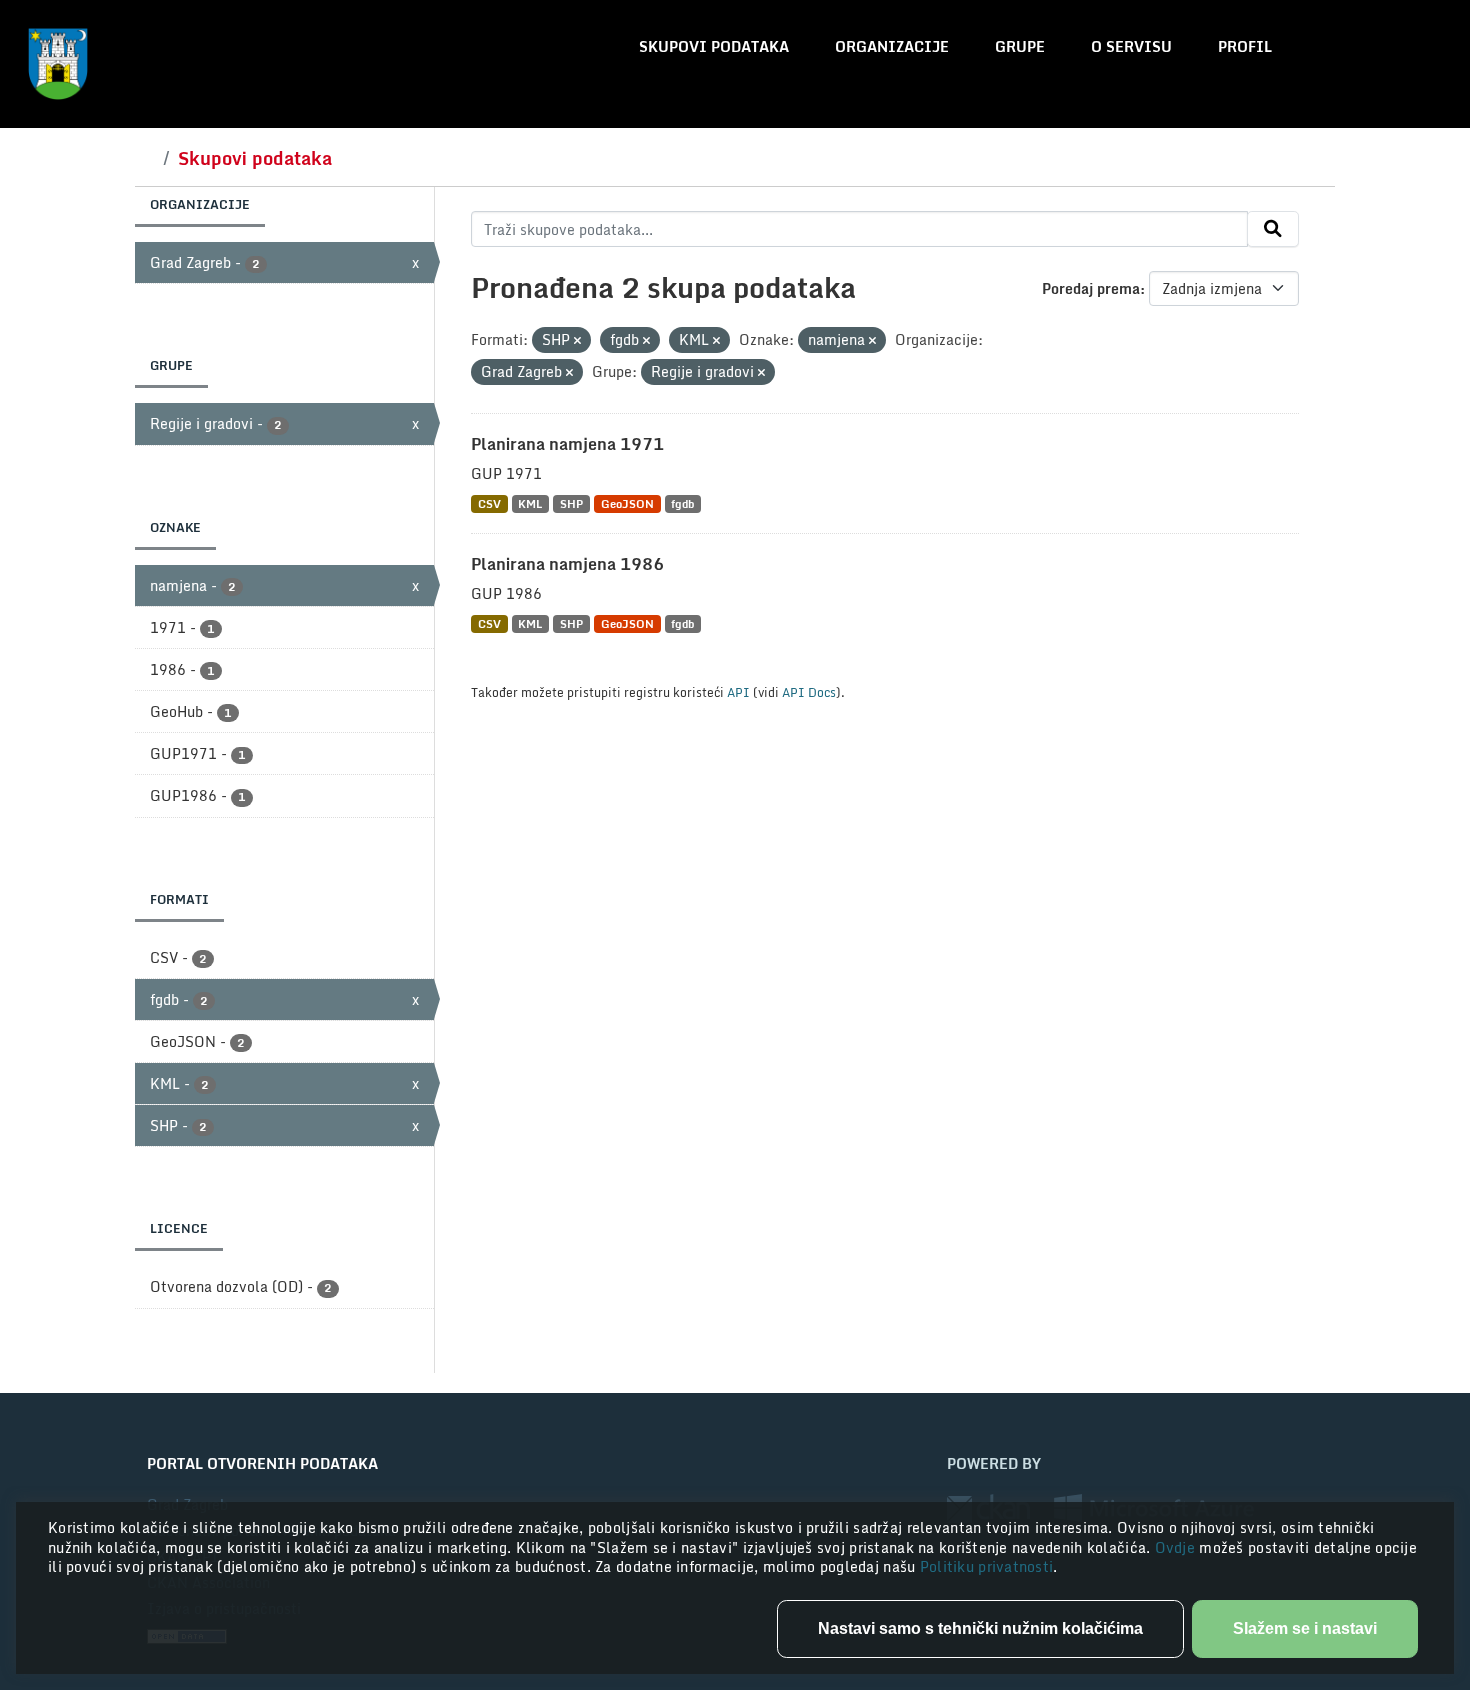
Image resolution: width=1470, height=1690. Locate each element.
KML (530, 503)
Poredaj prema (1091, 288)
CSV (489, 503)
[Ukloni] (577, 341)
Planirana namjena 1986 (567, 564)
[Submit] (1273, 229)
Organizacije (892, 46)
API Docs (809, 692)
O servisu (1131, 46)
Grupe (1020, 46)
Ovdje (1177, 1547)
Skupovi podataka (714, 46)
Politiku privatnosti (987, 1566)
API (738, 692)
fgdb (682, 503)
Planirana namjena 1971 (567, 444)
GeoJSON (627, 503)
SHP (571, 503)
